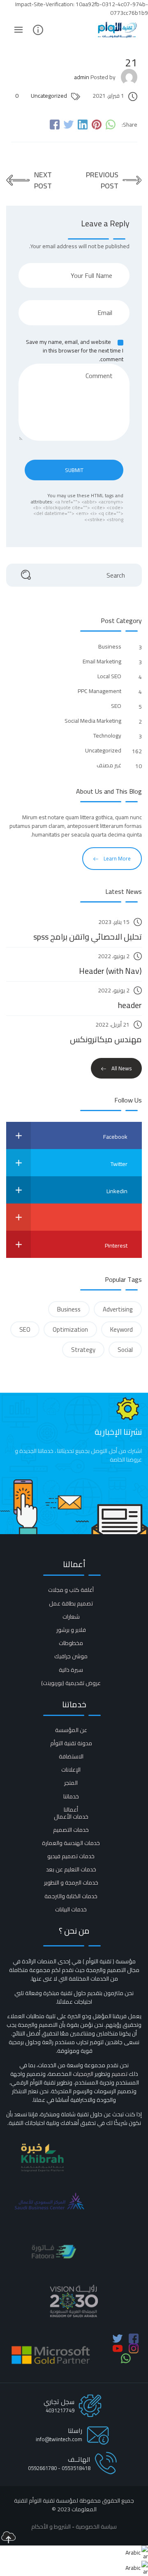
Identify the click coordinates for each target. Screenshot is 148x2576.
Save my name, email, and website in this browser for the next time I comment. (75, 350)
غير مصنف (108, 765)
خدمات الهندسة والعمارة (71, 1843)
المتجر (71, 1783)
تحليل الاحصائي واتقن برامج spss (88, 937)
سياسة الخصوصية (96, 2527)
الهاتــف (79, 2459)
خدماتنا (71, 1796)
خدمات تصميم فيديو (71, 1856)
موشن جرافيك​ (71, 1656)
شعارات (71, 1617)
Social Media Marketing (92, 721)
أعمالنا (71, 1810)
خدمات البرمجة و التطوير (71, 1883)
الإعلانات (71, 1770)
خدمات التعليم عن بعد (71, 1869)
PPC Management (99, 691)
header (130, 1005)
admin (82, 77)
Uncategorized (49, 96)
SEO (116, 706)
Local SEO (109, 676)
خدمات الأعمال (71, 1817)
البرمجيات (83, 2074)
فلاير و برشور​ (71, 1630)
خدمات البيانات (71, 1909)
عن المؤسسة (71, 1730)
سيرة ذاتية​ (71, 1670)
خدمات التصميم (71, 1830)
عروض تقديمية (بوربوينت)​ (71, 1683)
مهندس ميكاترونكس (106, 1039)
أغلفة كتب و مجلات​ (71, 1590)
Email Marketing (101, 662)
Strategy (83, 1350)
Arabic (133, 2552)
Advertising (118, 1309)
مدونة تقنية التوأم (71, 1743)
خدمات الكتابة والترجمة (71, 1896)
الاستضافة (71, 1756)
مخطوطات (71, 1643)
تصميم (119, 2074)
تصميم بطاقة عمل (71, 1603)
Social (125, 1350)
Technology (107, 736)
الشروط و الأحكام (51, 2527)
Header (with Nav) (110, 971)
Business (109, 647)
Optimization (70, 1329)
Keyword (121, 1329)
